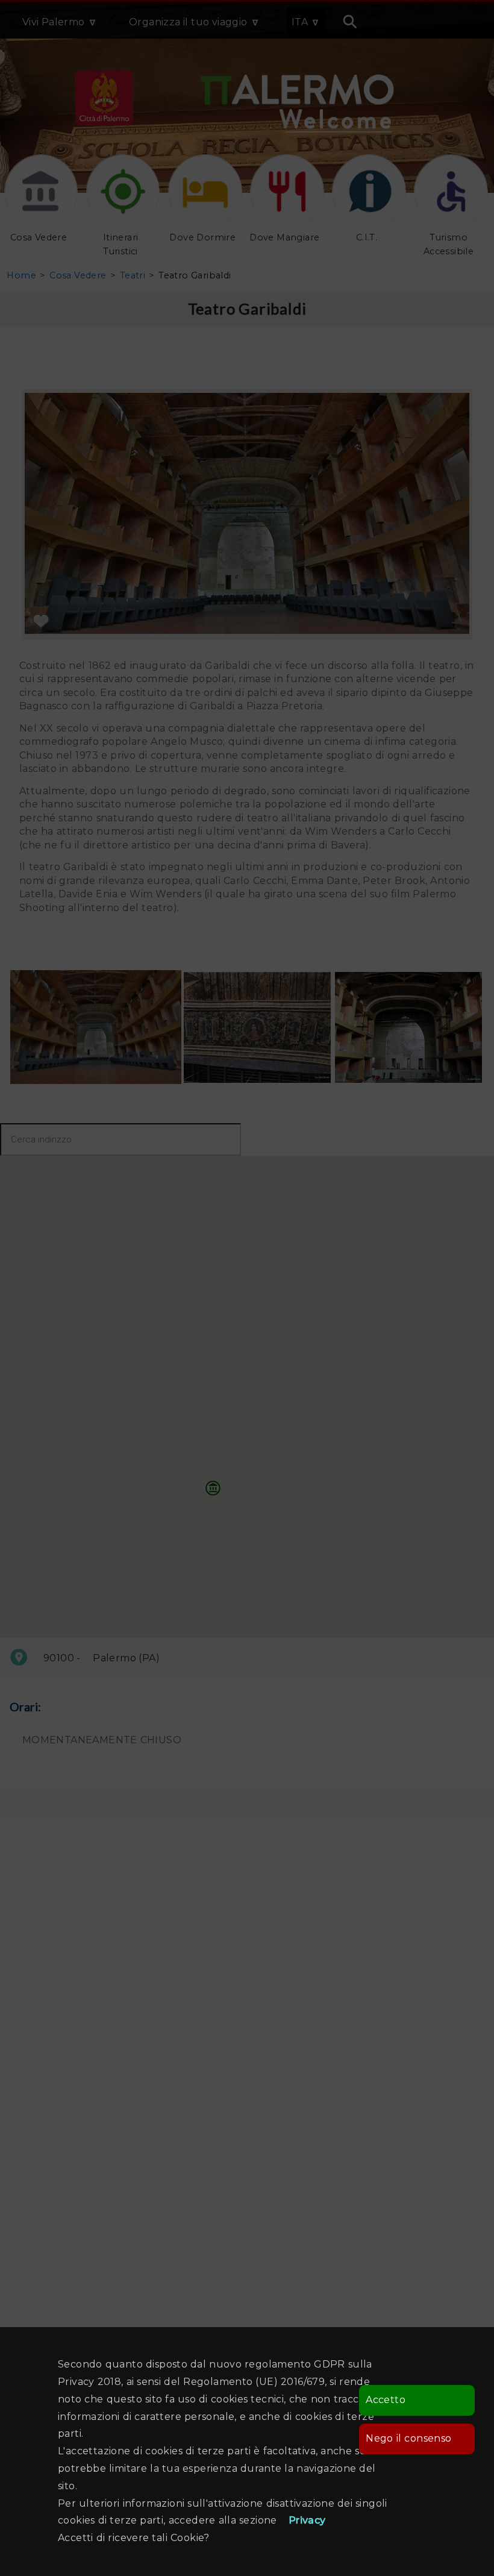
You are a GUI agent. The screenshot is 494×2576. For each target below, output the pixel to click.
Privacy (307, 2520)
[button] (213, 1488)
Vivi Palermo (54, 22)
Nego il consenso (408, 2438)
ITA (300, 22)
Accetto (386, 2400)
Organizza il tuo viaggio (188, 22)
